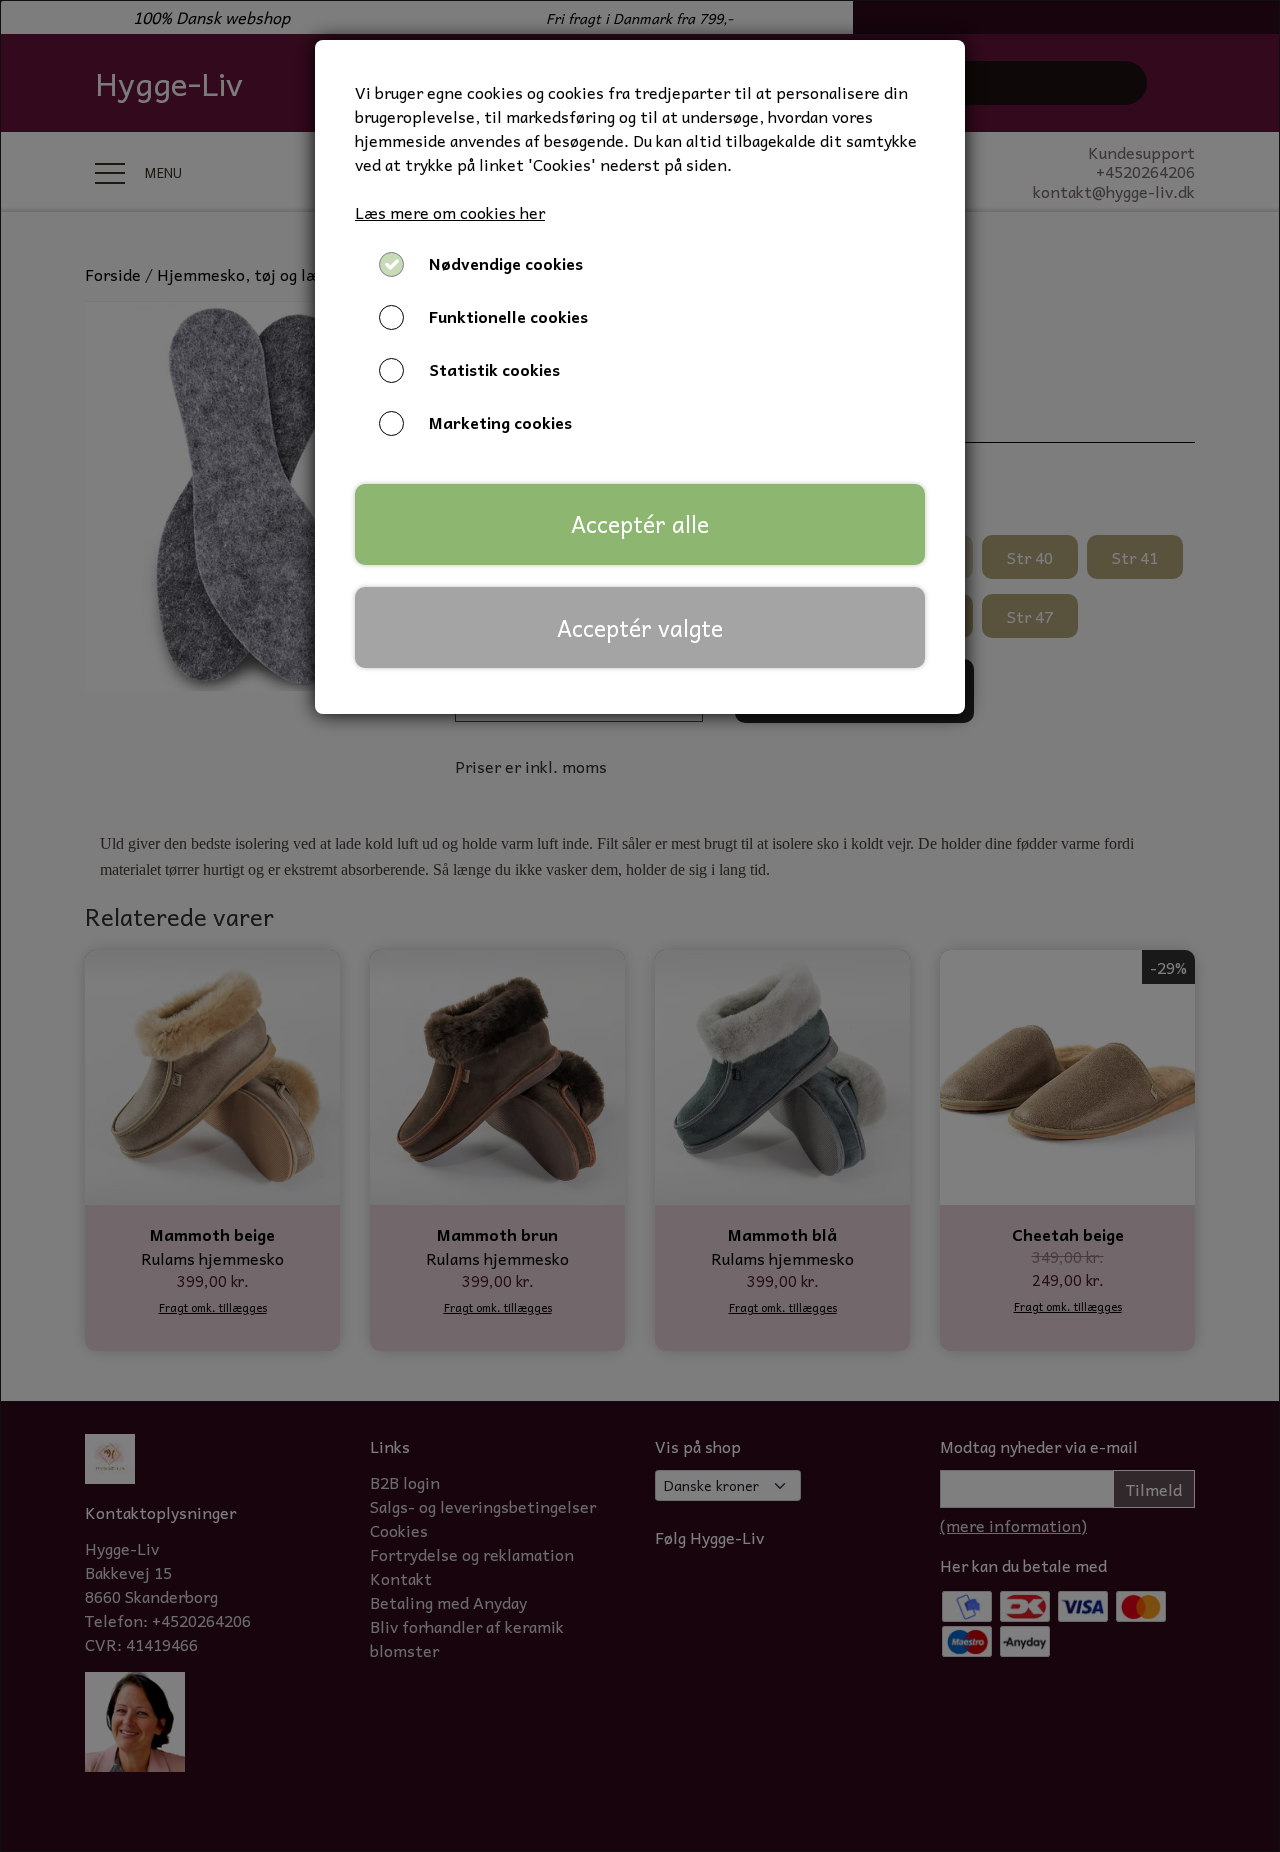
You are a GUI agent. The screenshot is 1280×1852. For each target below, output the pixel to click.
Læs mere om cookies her (450, 212)
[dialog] (640, 926)
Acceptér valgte (640, 628)
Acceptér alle (640, 524)
